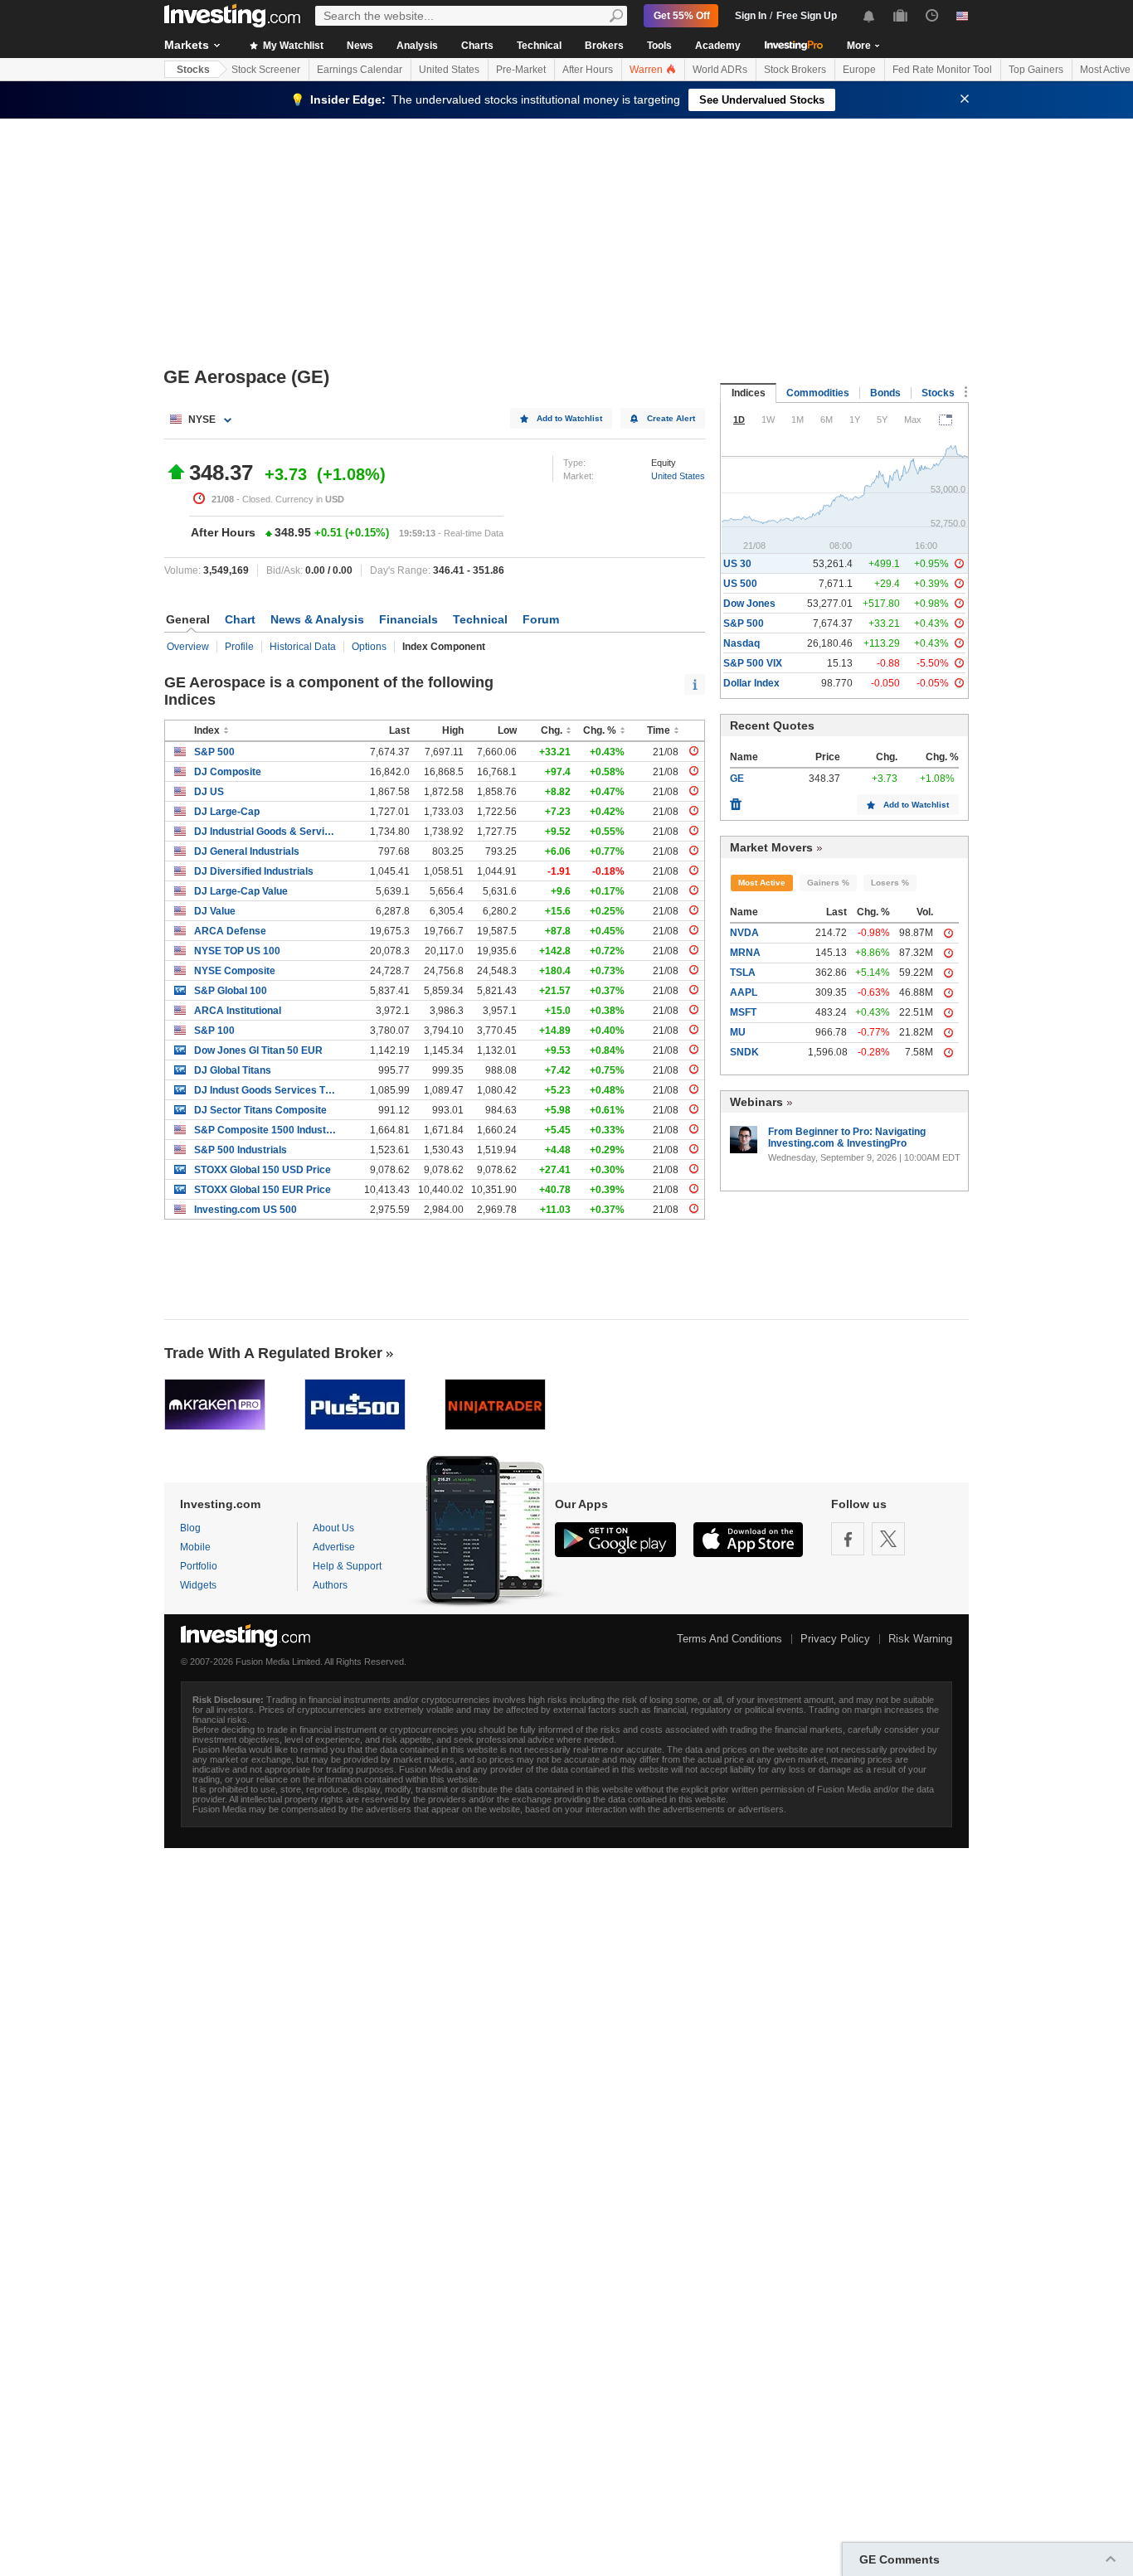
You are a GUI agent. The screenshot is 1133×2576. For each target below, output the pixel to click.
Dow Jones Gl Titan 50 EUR (258, 1050)
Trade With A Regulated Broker (273, 1353)
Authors (330, 1585)
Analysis (417, 46)
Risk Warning (920, 1639)
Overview (188, 647)
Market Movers (771, 847)
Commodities (818, 393)
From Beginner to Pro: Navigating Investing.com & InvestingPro (847, 1138)
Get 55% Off (682, 16)
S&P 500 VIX (753, 663)
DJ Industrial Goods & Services (265, 832)
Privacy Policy (835, 1639)
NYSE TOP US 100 (237, 951)
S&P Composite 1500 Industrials (265, 1130)
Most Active (762, 883)
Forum (541, 619)
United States (449, 70)
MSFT (743, 1012)
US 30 (737, 564)
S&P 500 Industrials (241, 1150)
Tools (659, 46)
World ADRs (720, 70)
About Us (333, 1528)
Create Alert (671, 418)
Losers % (890, 883)
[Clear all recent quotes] (736, 800)
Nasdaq (742, 643)
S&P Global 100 (231, 991)
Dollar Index (751, 683)
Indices (749, 393)
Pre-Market (521, 70)
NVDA (744, 933)
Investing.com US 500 (246, 1210)
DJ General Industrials (247, 851)
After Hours (588, 70)
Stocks (193, 70)
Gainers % (828, 883)
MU (738, 1032)
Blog (190, 1528)
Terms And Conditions (729, 1639)
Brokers (604, 46)
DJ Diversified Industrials (254, 871)
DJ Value (215, 911)
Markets (187, 45)
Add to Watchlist (569, 418)
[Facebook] (848, 1539)
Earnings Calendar (360, 70)
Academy (718, 46)
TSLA (743, 973)
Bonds (885, 393)
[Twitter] (888, 1539)
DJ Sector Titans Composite (260, 1110)
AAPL (744, 992)
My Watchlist (292, 46)
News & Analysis (317, 619)
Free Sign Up (807, 16)
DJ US (209, 792)
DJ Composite (228, 772)
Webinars (756, 1102)
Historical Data (303, 647)
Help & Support (347, 1566)
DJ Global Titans (233, 1070)
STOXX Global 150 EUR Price (263, 1190)
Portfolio (199, 1566)
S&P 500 (214, 752)
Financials (408, 619)
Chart (240, 619)
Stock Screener (266, 70)
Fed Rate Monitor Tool (942, 70)
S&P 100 (214, 1031)
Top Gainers (1036, 70)
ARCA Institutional (238, 1011)
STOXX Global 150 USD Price (263, 1170)
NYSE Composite (235, 971)
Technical (539, 46)
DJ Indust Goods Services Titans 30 (265, 1090)
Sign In (751, 16)
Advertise (334, 1547)
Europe (859, 70)
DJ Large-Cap (227, 812)
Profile (239, 647)
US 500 (740, 584)
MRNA (745, 953)
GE (737, 779)
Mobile (195, 1547)
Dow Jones (749, 604)
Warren (647, 70)
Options (369, 647)
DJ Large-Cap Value (241, 891)
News (360, 46)
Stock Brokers (795, 70)
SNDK (744, 1052)
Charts (477, 46)
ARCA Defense (230, 931)
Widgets (198, 1585)
